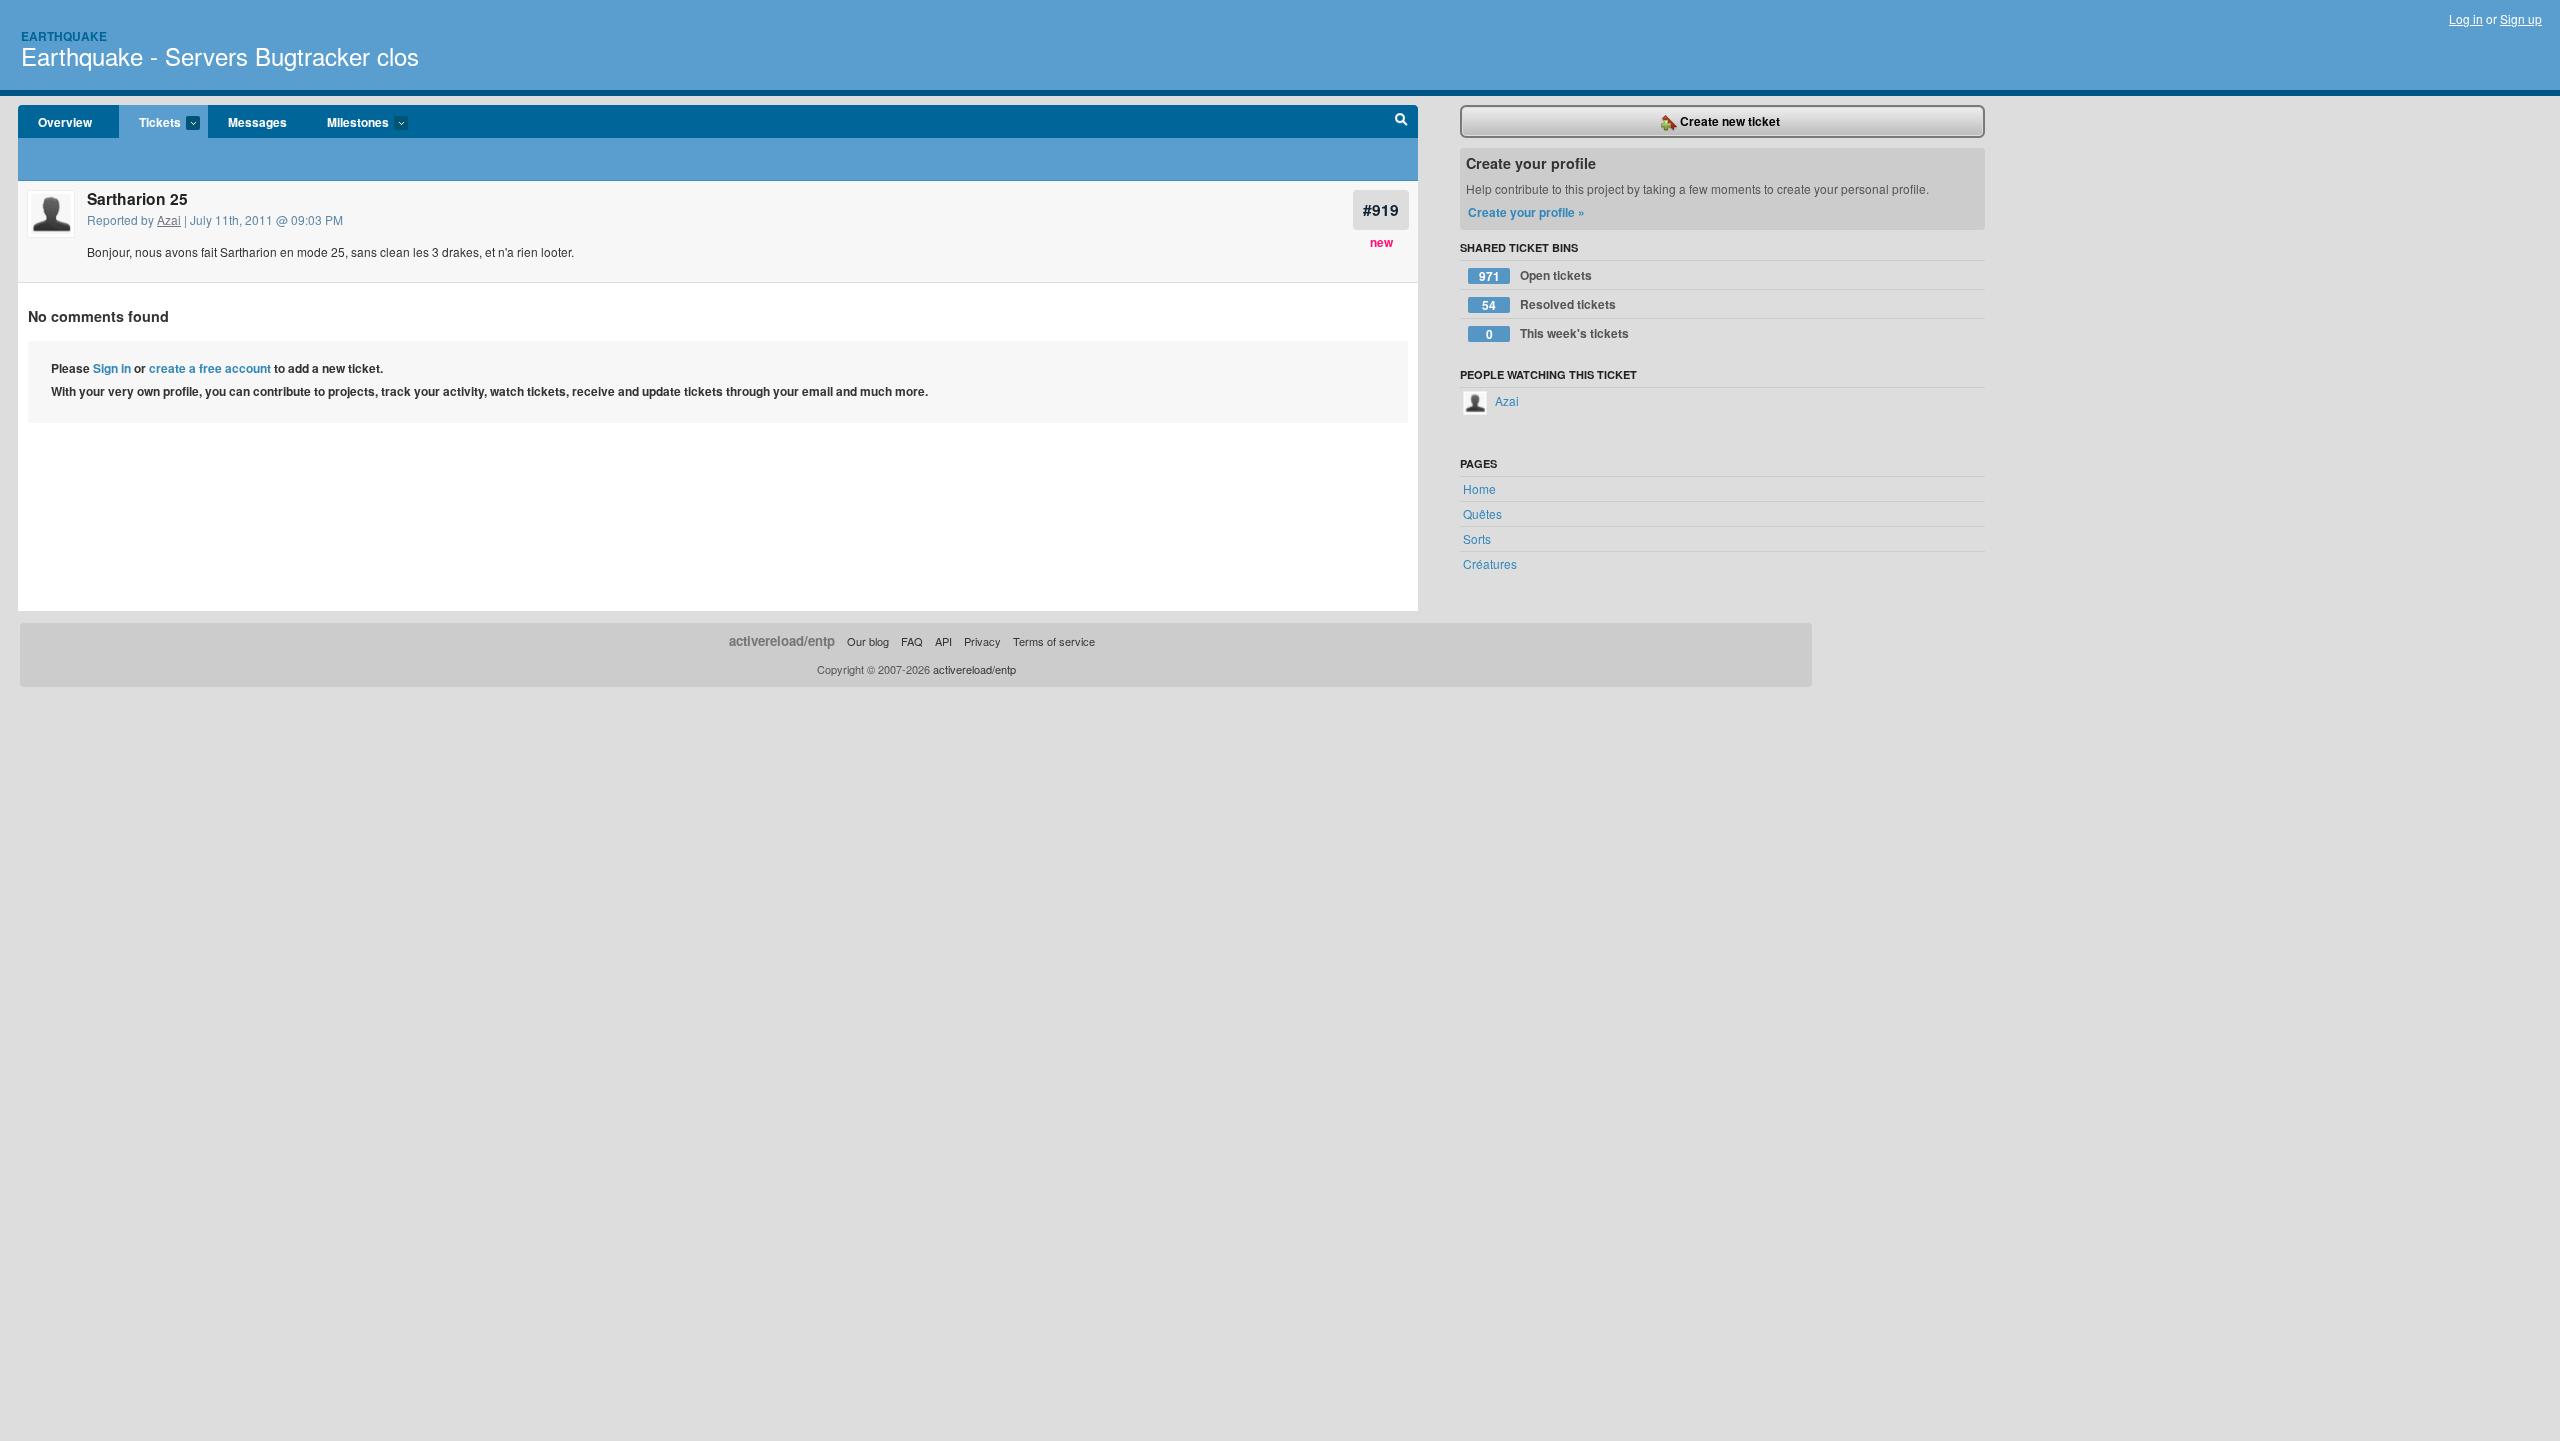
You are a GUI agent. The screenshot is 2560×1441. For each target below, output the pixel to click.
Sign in (112, 368)
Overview (65, 122)
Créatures (1490, 563)
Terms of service (1054, 641)
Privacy (982, 641)
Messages (257, 122)
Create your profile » (1526, 212)
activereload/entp (782, 640)
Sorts (1477, 538)
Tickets (150, 123)
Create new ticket (1728, 121)
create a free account (210, 368)
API (943, 641)
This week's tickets (1558, 333)
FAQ (912, 641)
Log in (2466, 18)
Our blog (868, 641)
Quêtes (1482, 513)
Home (1479, 488)
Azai (169, 219)
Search (1401, 122)
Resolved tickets (1549, 304)
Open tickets (1536, 275)
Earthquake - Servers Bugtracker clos (220, 55)
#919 (1381, 209)
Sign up (2521, 18)
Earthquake (64, 36)
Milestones (348, 123)
